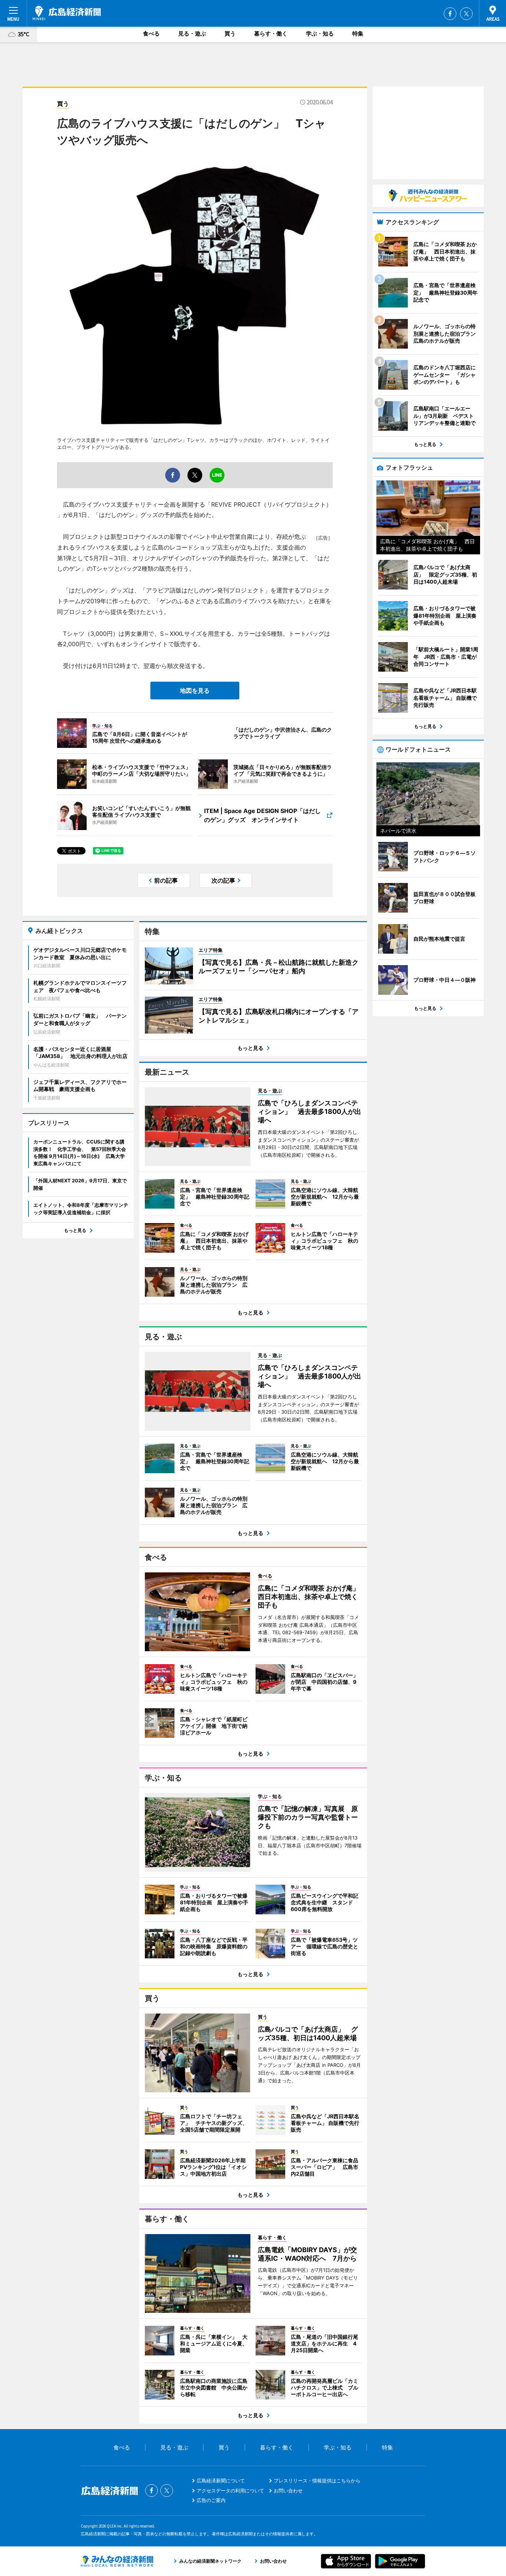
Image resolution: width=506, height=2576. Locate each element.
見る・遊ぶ (192, 33)
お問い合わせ (288, 2491)
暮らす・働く (271, 33)
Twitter (466, 14)
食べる (151, 33)
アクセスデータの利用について (230, 2491)
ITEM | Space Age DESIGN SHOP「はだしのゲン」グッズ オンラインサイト (262, 815)
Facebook (450, 14)
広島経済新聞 (67, 13)
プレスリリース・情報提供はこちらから (317, 2481)
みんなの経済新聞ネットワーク (117, 2561)
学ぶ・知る (320, 33)
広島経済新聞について (221, 2481)
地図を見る (195, 691)
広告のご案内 (211, 2500)
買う (230, 33)
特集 (358, 33)
